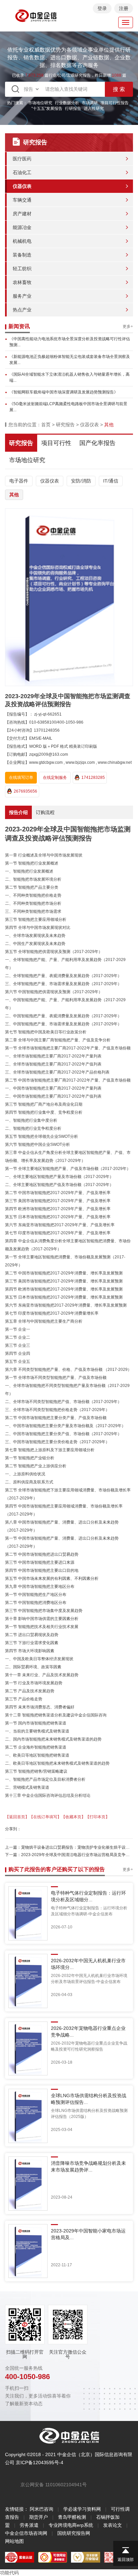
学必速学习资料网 (82, 2509)
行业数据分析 (67, 103)
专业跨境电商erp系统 (71, 2525)
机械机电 (22, 241)
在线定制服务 (55, 778)
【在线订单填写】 (45, 1817)
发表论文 (113, 2525)
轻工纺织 (22, 269)
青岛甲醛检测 (72, 2517)
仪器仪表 (22, 186)
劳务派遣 (29, 2525)
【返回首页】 (17, 1817)
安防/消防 (81, 481)
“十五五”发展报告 (47, 108)
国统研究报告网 (74, 2533)
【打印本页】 (97, 1817)
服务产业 (22, 296)
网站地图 (14, 2541)
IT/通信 (111, 481)
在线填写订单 (21, 778)
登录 (102, 8)
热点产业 (22, 310)
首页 (46, 425)
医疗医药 (22, 159)
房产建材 (22, 214)
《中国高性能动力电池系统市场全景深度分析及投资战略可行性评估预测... (70, 342)
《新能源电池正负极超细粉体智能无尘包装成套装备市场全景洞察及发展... (70, 360)
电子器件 (19, 481)
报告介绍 (18, 812)
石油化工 (22, 172)
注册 (124, 8)
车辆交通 (22, 200)
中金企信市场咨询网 (26, 2533)
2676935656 (25, 791)
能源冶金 (22, 227)
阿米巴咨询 (42, 2509)
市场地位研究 (40, 103)
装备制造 (22, 255)
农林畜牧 (22, 282)
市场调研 (90, 103)
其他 (14, 495)
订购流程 (45, 812)
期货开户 (39, 2517)
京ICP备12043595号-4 (40, 2462)
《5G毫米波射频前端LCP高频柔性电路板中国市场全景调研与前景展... (68, 407)
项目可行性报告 (115, 103)
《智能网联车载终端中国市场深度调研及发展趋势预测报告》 (64, 392)
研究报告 (65, 425)
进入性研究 (94, 108)
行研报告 (73, 108)
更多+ (128, 326)
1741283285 (93, 778)
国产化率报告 (97, 443)
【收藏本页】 (73, 1817)
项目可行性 (56, 443)
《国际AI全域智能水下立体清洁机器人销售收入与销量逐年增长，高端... (70, 377)
